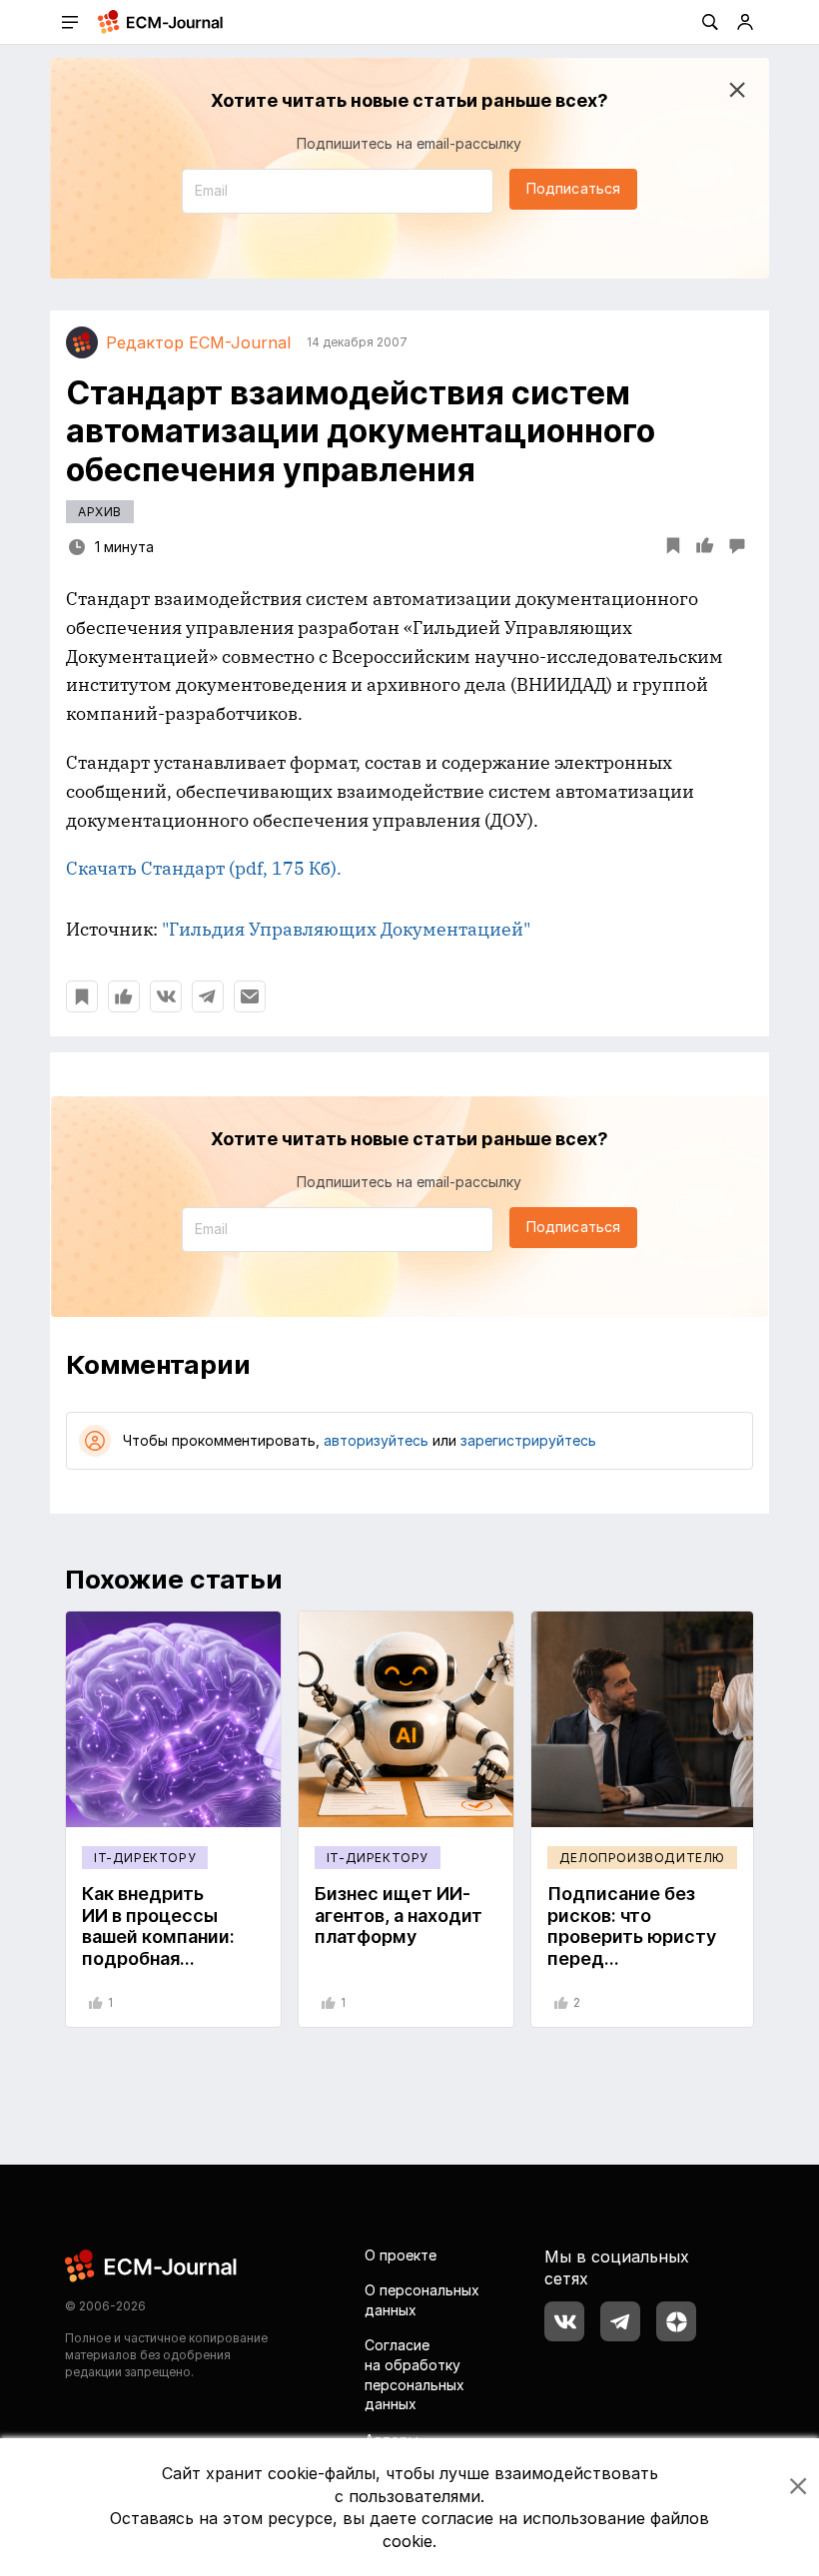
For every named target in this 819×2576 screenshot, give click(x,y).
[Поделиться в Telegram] (208, 996)
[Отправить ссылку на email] (250, 996)
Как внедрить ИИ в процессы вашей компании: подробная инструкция (158, 1936)
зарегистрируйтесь (528, 1440)
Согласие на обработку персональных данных (414, 2374)
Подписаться (573, 188)
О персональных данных (422, 2300)
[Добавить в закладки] (82, 996)
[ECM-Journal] (152, 2264)
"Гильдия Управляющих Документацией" (346, 929)
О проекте (401, 2255)
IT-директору (145, 1858)
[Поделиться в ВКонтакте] (166, 996)
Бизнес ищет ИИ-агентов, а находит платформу (399, 1915)
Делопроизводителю (642, 1858)
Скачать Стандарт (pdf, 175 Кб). (204, 868)
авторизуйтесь (376, 1440)
